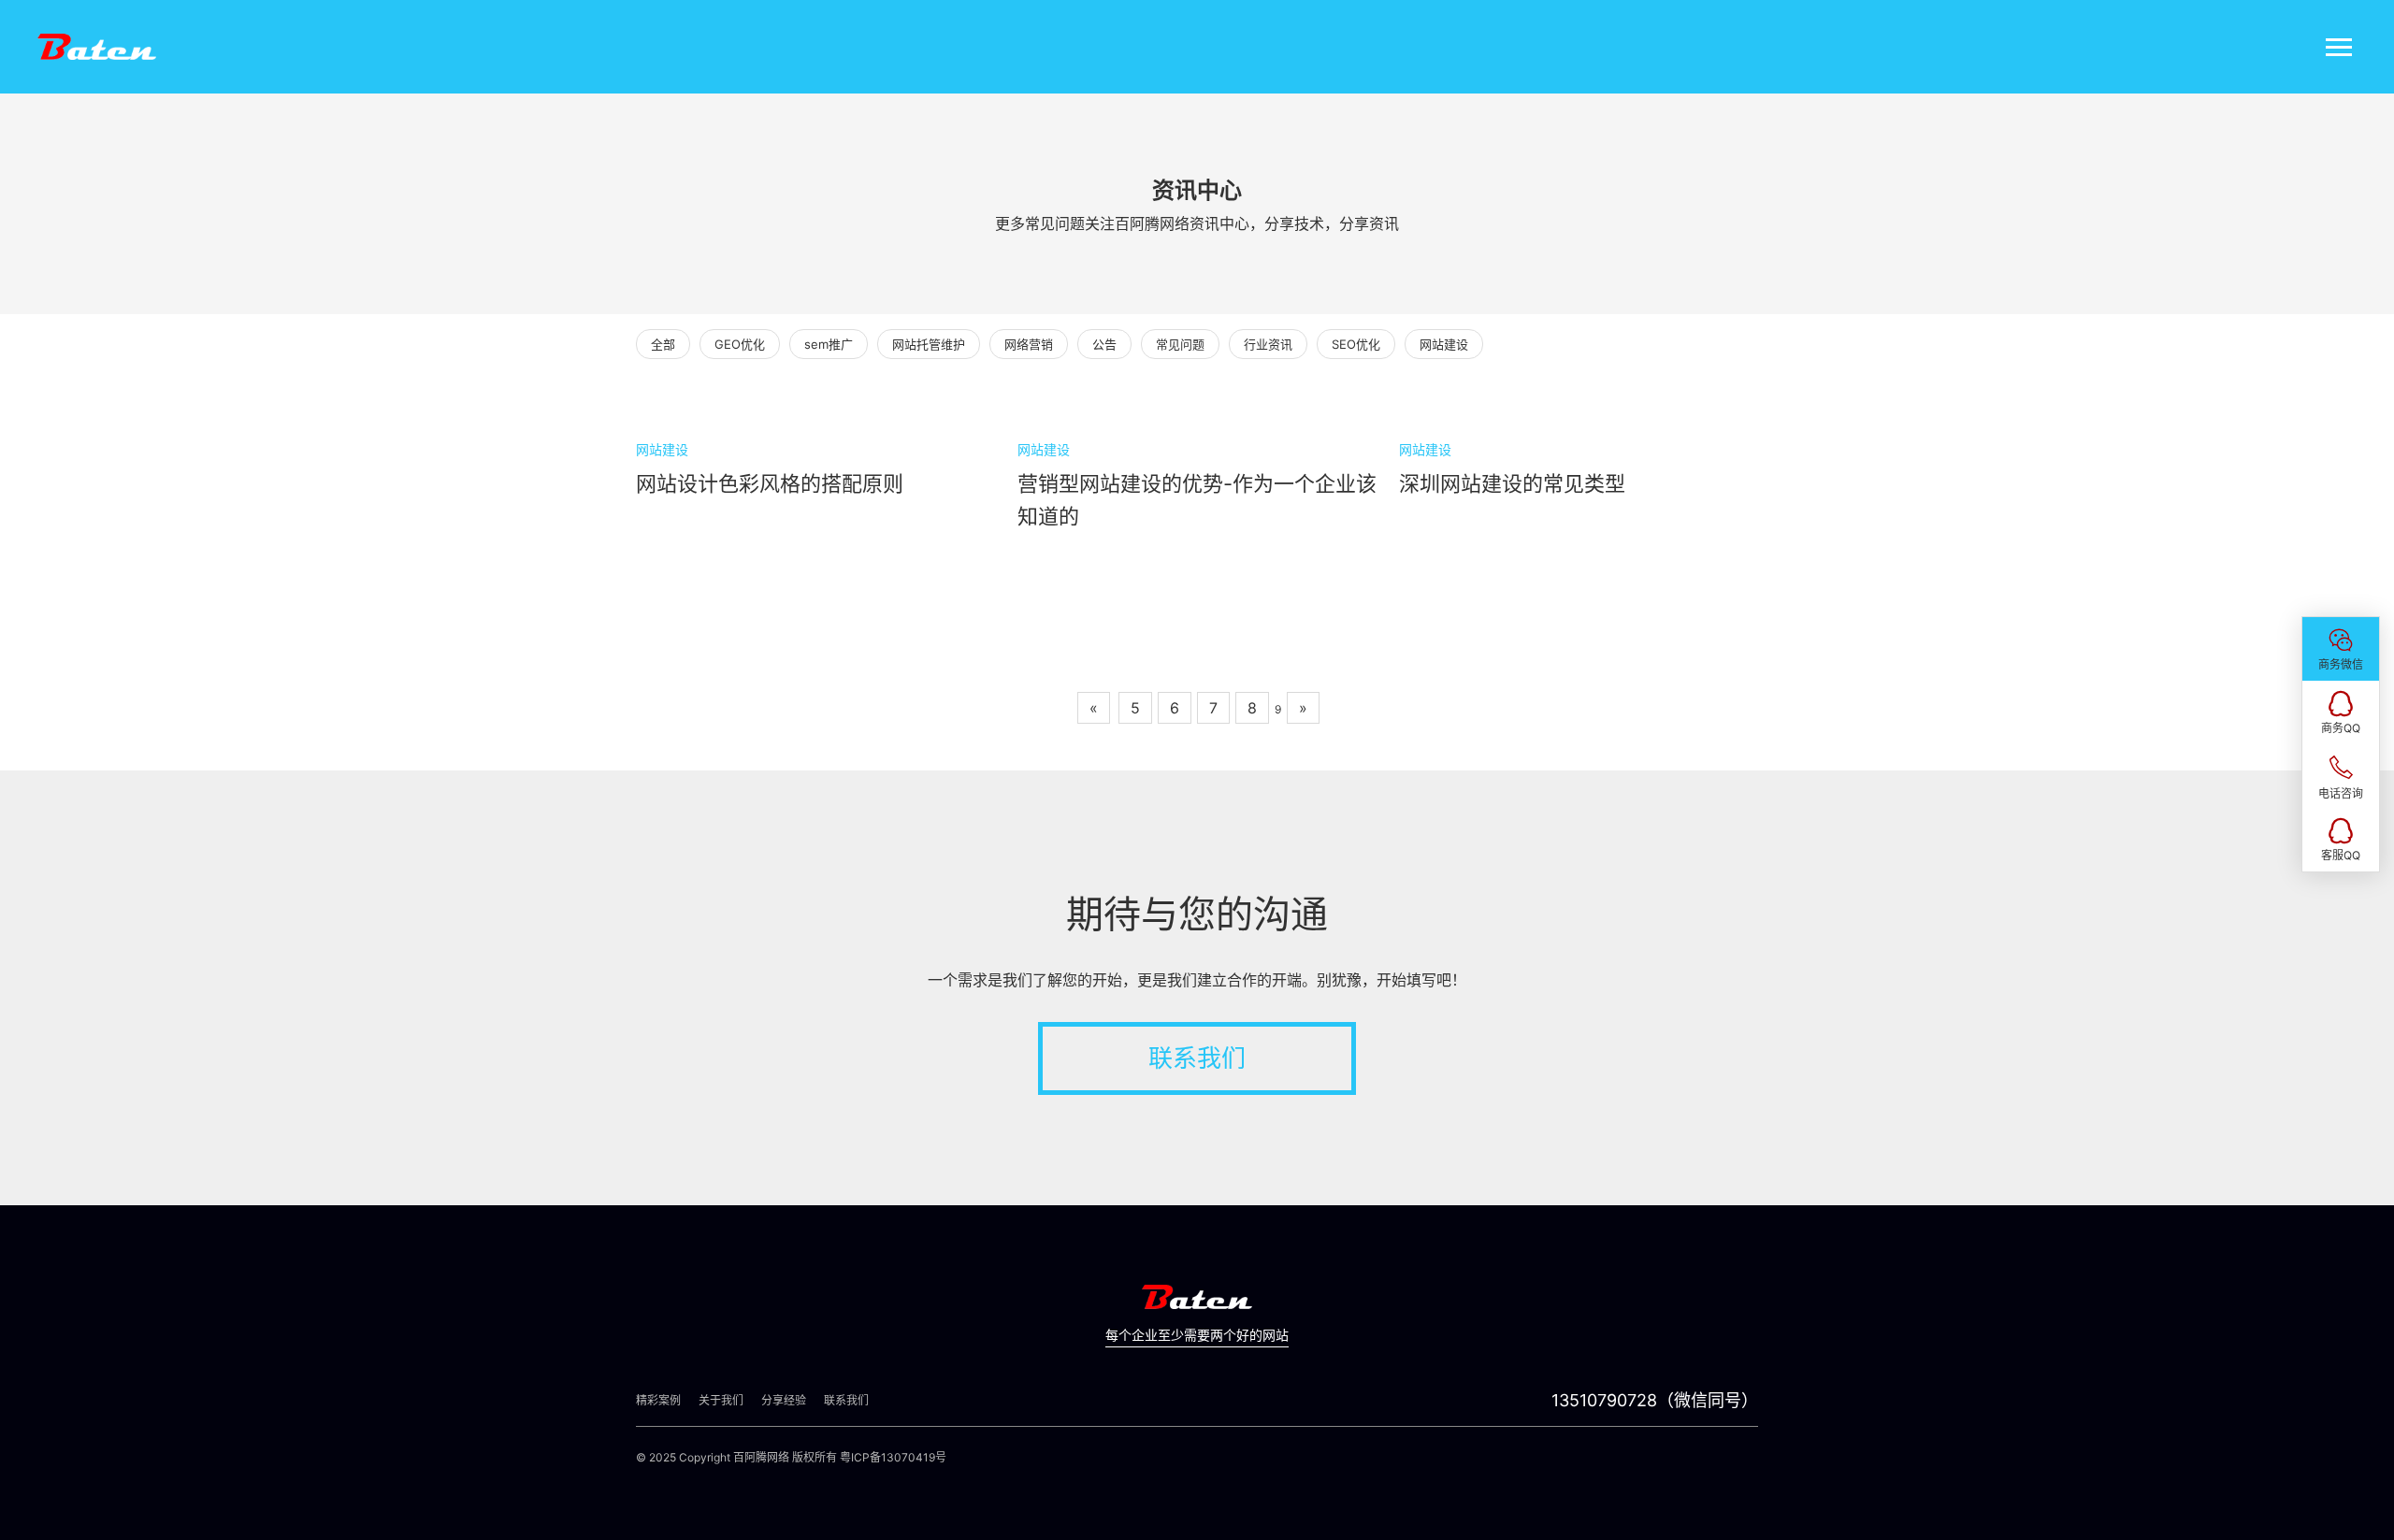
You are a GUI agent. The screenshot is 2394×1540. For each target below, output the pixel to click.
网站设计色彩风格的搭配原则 (770, 483)
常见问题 (1180, 344)
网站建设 (1444, 344)
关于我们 (721, 1400)
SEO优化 (1356, 344)
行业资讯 (1268, 344)
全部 (663, 344)
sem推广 (829, 344)
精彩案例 (658, 1400)
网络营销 (1029, 344)
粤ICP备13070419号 (893, 1457)
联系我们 (1197, 1058)
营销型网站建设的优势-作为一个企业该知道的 (1197, 500)
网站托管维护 (929, 344)
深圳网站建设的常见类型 (1512, 483)
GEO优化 (740, 344)
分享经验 (784, 1400)
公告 (1104, 344)
